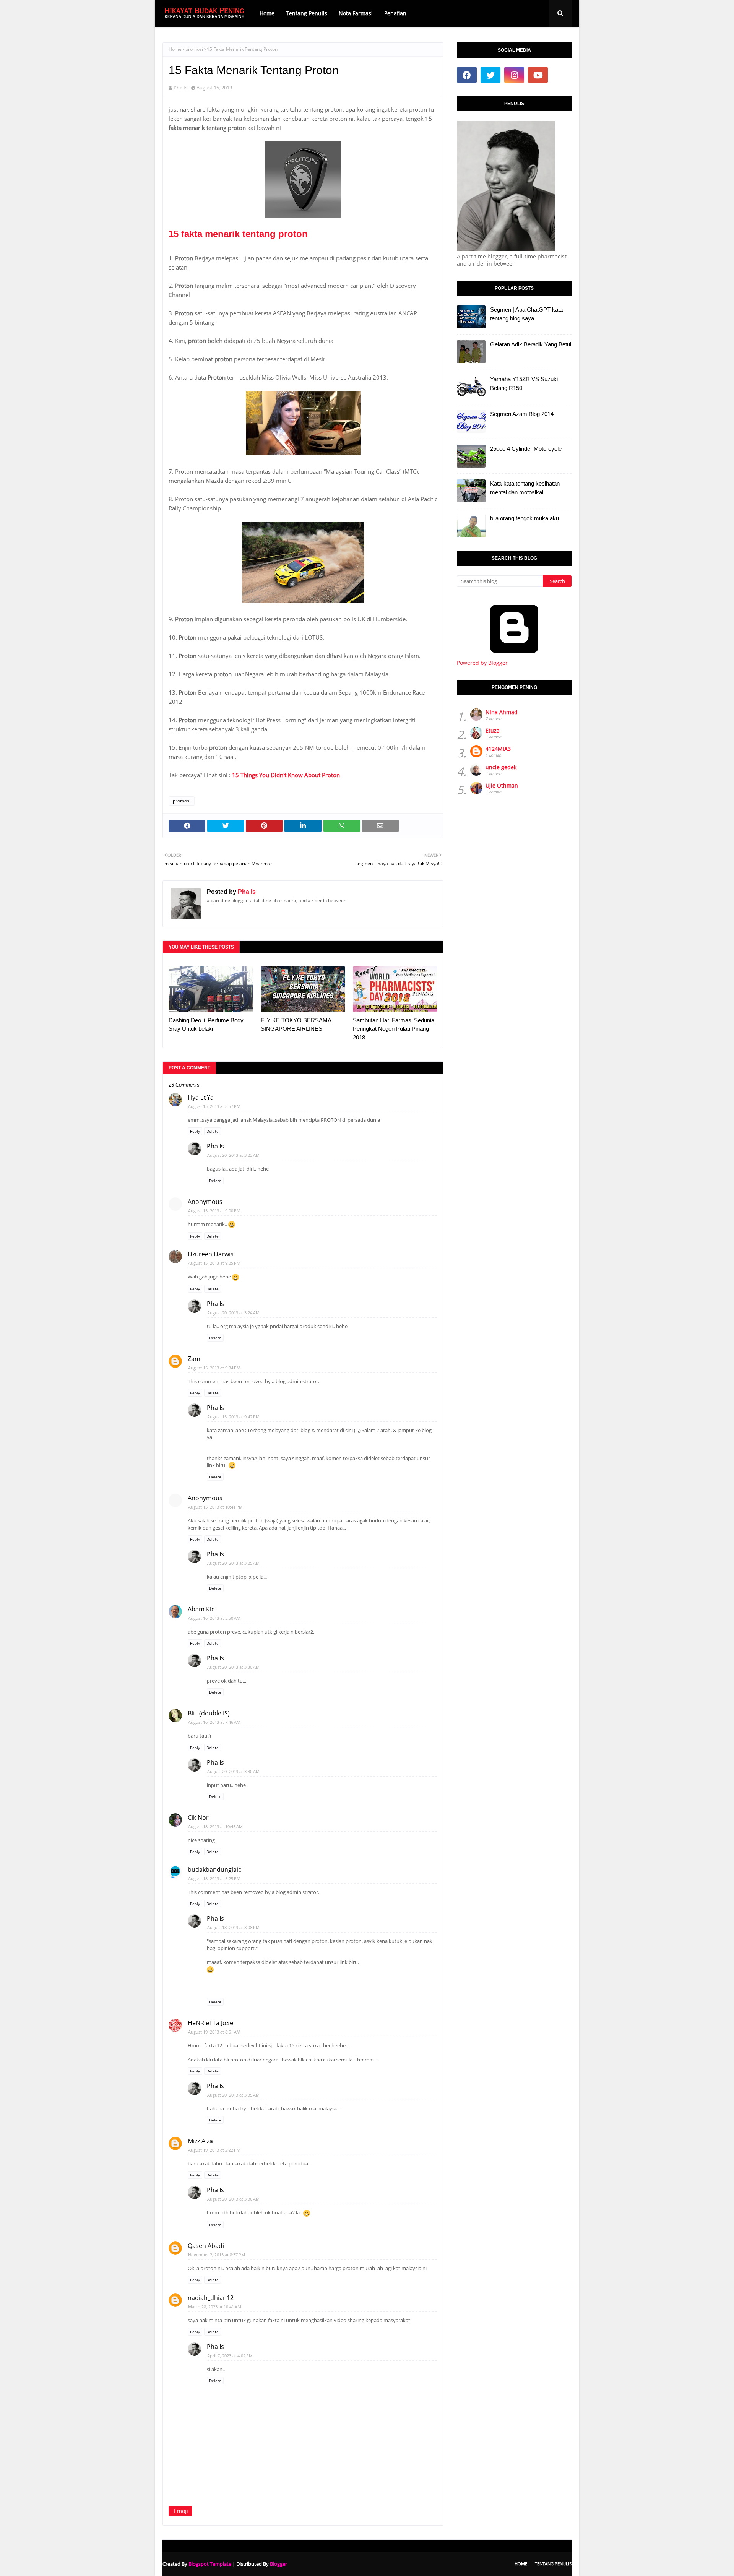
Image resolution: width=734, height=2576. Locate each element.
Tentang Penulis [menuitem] (307, 13)
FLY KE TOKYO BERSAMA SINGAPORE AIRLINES (296, 1025)
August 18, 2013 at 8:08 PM (233, 1927)
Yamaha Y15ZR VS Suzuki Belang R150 (524, 383)
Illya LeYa (201, 1097)
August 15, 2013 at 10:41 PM (215, 1507)
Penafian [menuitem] (395, 13)
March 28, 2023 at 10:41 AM (215, 2307)
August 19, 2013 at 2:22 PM (214, 2150)
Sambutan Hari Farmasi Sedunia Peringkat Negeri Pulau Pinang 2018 (394, 1029)
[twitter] (490, 75)
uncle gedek (501, 767)
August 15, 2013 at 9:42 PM (233, 1417)
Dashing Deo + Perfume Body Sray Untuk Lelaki (206, 1025)
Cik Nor (198, 1817)
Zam (194, 1359)
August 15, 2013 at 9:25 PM (214, 1263)
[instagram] (514, 75)
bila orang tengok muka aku (525, 518)
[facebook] (467, 75)
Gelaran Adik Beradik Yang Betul (531, 344)
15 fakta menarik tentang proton (238, 234)
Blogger (278, 2564)
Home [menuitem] (267, 13)
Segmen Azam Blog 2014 (522, 414)
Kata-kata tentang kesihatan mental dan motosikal (525, 488)
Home (175, 49)
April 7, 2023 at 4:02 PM (230, 2356)
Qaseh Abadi (206, 2246)
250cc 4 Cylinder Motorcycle (526, 449)
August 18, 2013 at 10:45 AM (215, 1826)
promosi (194, 49)
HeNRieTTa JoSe (210, 2023)
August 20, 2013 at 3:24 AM (233, 1313)
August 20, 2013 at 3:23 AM (233, 1155)
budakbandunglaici (215, 1869)
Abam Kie (201, 1609)
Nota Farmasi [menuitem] (356, 13)
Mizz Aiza (200, 2141)
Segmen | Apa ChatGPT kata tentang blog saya (526, 314)
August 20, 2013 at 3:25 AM (233, 1563)
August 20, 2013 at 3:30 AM (233, 1667)
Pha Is (180, 88)
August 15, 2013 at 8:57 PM (214, 1106)
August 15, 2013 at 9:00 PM (214, 1211)
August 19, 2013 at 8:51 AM (214, 2032)
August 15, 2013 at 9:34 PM (214, 1368)
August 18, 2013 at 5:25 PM (214, 1878)
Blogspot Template (210, 2564)
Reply (195, 1131)
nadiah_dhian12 (211, 2298)
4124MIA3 (498, 749)
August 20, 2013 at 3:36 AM (233, 2199)
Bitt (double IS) (209, 1713)
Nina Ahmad (502, 712)
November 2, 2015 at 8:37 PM (217, 2255)
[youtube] (538, 75)
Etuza (493, 730)
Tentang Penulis (553, 2564)
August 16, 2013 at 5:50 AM (214, 1618)
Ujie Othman (502, 785)
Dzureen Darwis (211, 1254)
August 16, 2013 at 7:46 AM (214, 1722)
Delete (213, 1131)
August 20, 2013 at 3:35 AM (233, 2095)
